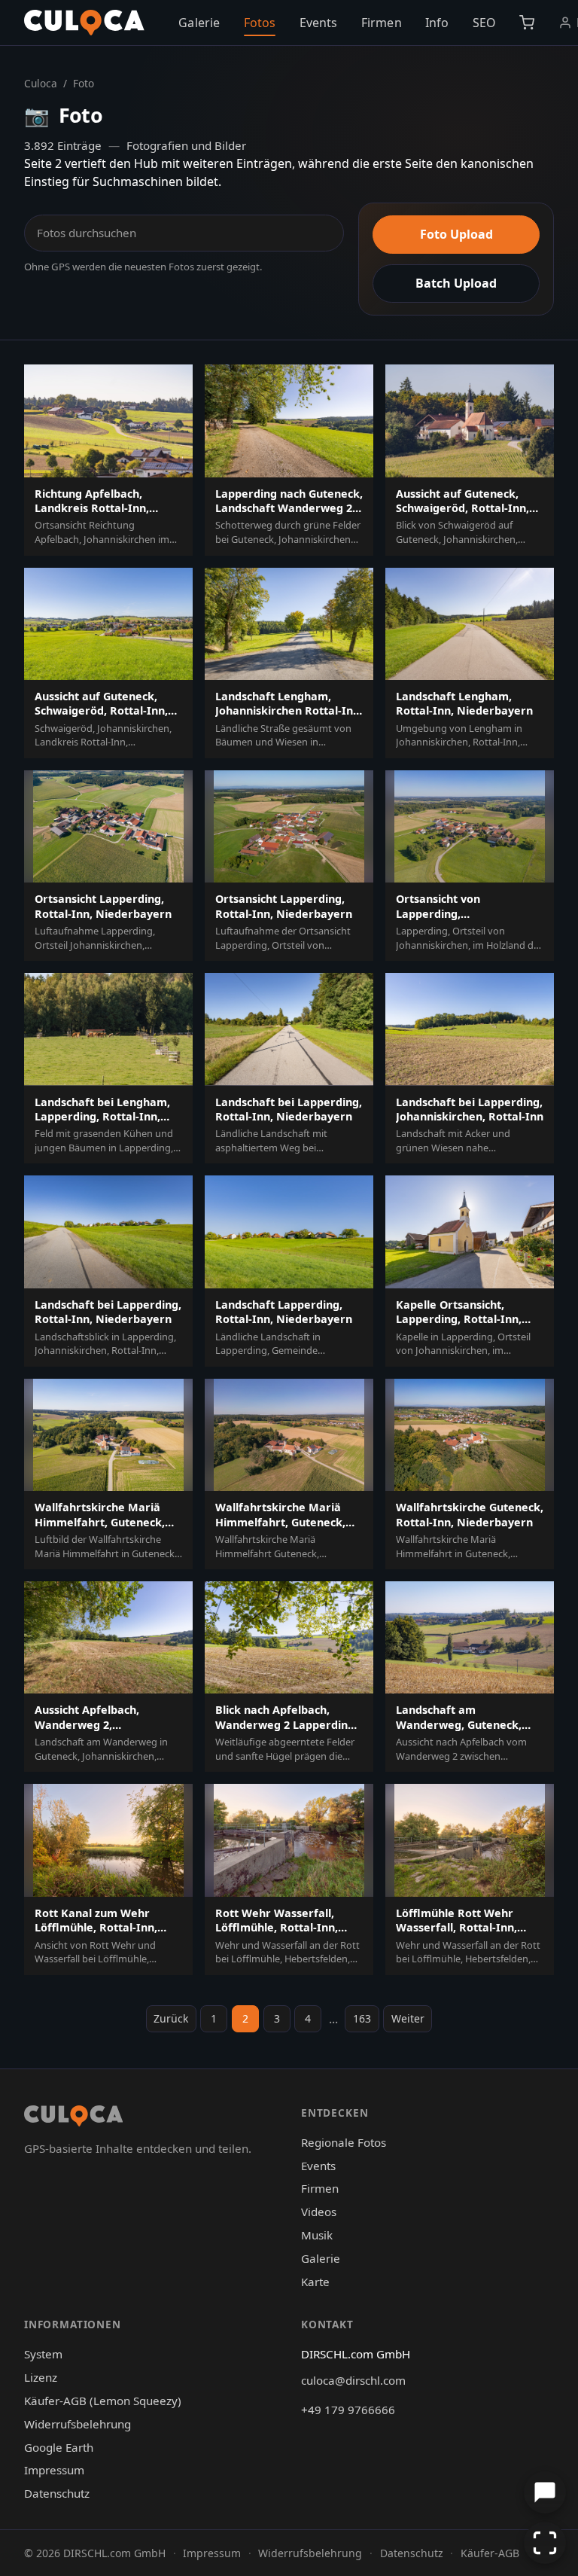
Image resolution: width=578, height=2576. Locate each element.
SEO (484, 23)
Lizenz (41, 2377)
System (43, 2354)
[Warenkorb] (527, 23)
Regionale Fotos (344, 2142)
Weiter (408, 2018)
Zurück (171, 2018)
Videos (319, 2212)
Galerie (199, 23)
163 (362, 2018)
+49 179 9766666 (348, 2410)
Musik (317, 2235)
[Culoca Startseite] (84, 23)
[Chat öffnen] (545, 2492)
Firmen (382, 23)
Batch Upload (456, 283)
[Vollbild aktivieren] (545, 2543)
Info (437, 23)
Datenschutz (57, 2493)
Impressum (54, 2470)
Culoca (41, 83)
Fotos (260, 23)
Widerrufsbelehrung (78, 2424)
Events (319, 23)
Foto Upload (456, 234)
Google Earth (59, 2447)
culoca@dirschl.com (353, 2380)
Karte (315, 2282)
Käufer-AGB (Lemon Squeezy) (103, 2401)
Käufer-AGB (490, 2553)
